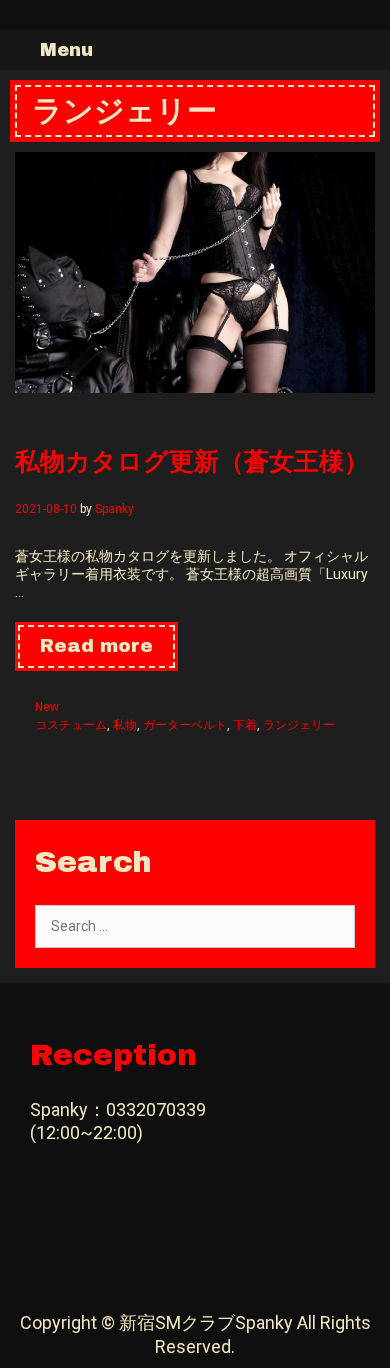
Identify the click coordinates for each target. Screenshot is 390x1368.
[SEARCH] (370, 50)
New (47, 707)
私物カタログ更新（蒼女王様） (192, 460)
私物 (125, 725)
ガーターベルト (185, 725)
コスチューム (71, 725)
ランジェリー (299, 725)
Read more (109, 652)
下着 (245, 725)
